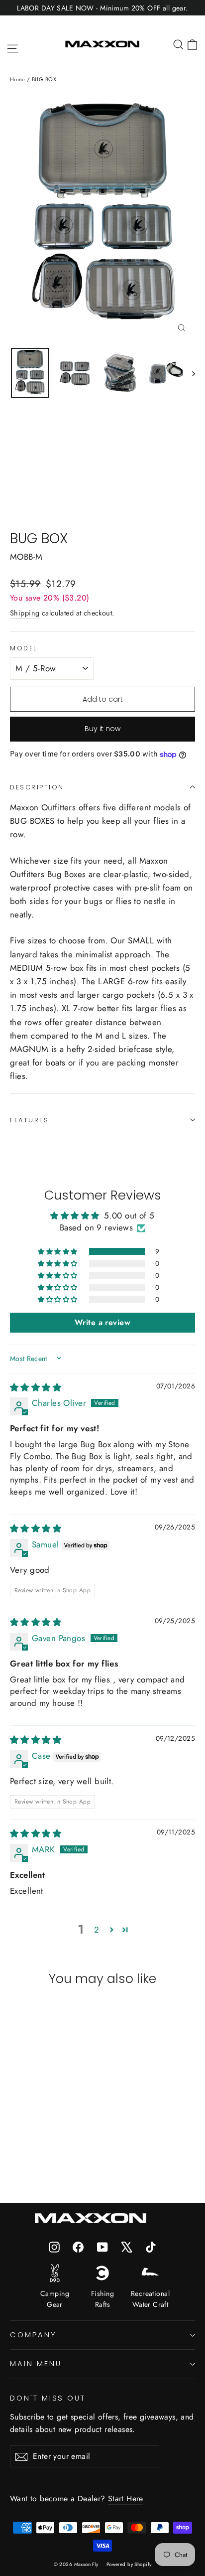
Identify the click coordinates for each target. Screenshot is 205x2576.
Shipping (25, 613)
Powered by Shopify (129, 2564)
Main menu (36, 2364)
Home (18, 79)
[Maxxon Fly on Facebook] (78, 2246)
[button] (58, 1251)
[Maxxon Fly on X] (127, 2246)
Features (29, 1120)
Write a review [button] (102, 1322)
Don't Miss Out (48, 2398)
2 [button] (97, 1930)
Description (37, 787)
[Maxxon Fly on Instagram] (54, 2246)
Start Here (126, 2499)
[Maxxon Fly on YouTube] (102, 2246)
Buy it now (102, 729)
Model (24, 648)
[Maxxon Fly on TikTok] (151, 2246)
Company (33, 2335)
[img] (36, 1387)
